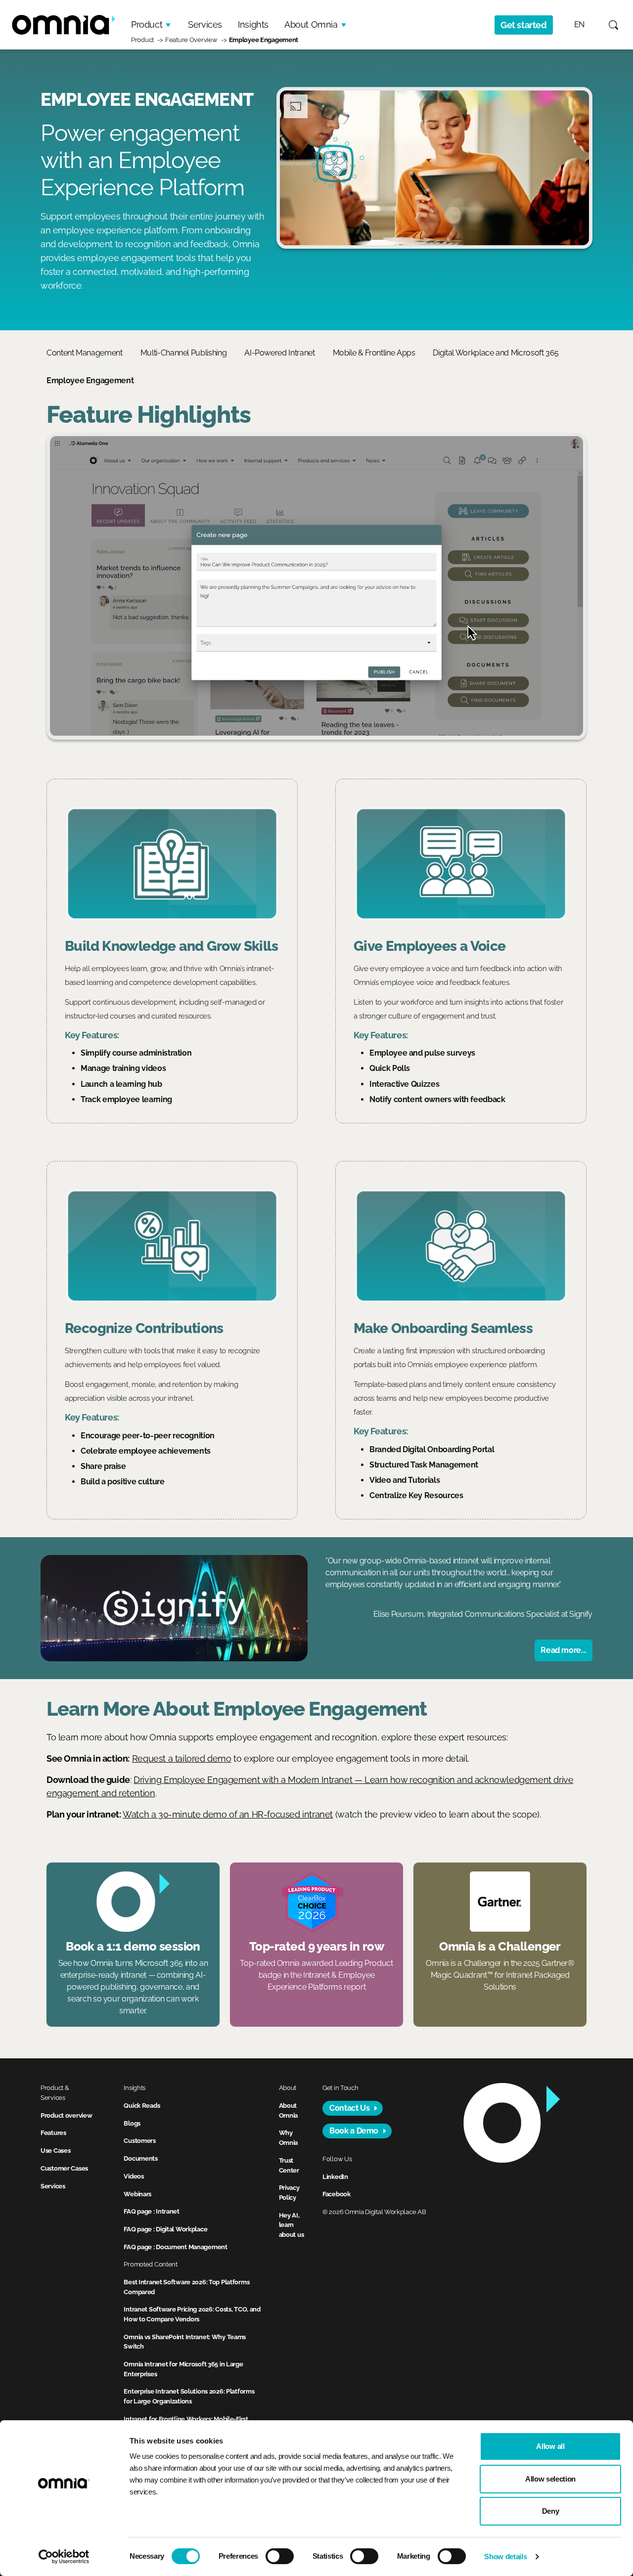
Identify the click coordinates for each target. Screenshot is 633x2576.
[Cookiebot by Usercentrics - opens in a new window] (64, 2557)
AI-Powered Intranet (279, 353)
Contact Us (349, 2108)
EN (579, 24)
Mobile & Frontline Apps (374, 353)
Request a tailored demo (182, 1758)
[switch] (280, 2556)
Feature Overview (191, 40)
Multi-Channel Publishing (184, 353)
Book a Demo (354, 2131)
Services (205, 24)
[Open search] (613, 25)
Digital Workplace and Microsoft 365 (496, 353)
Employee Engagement (264, 40)
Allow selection (550, 2479)
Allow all (550, 2446)
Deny (551, 2511)
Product (147, 24)
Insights (253, 24)
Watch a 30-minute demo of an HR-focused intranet (228, 1814)
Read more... (564, 1650)
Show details (505, 2556)
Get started (524, 25)
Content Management (85, 353)
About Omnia (311, 24)
